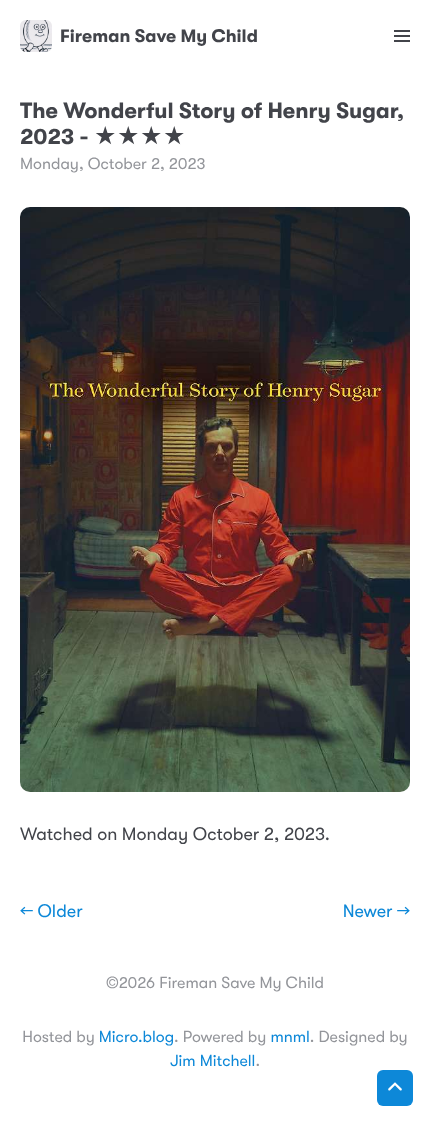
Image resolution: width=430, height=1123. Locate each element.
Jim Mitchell (212, 1061)
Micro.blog (136, 1037)
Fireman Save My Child (159, 36)
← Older (51, 912)
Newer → (376, 912)
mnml (289, 1037)
